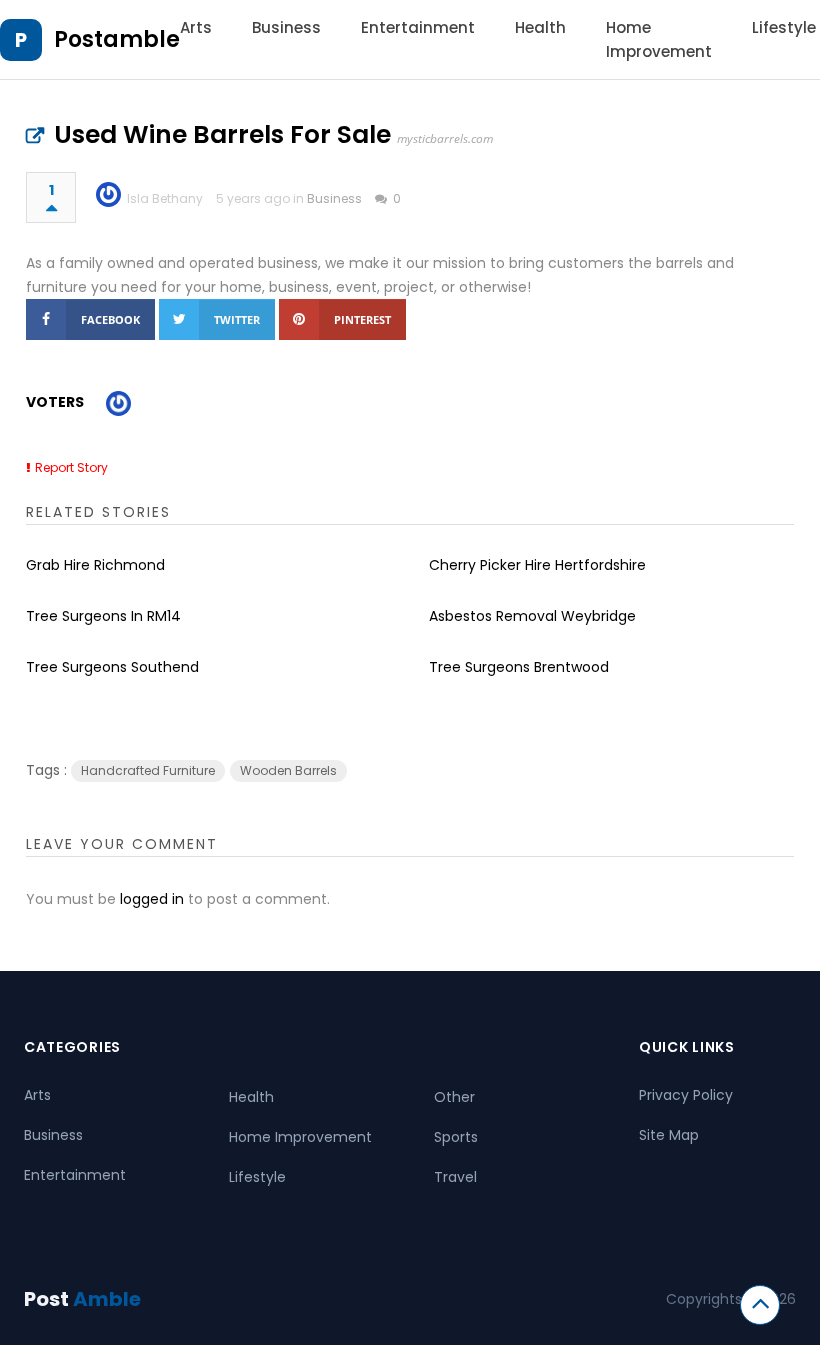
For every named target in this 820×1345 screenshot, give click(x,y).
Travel (455, 1177)
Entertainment (418, 27)
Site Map (669, 1135)
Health (540, 27)
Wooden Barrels (288, 770)
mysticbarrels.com (445, 138)
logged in (152, 899)
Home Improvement (300, 1137)
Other (454, 1097)
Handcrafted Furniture (148, 770)
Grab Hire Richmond (95, 565)
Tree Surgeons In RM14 (103, 616)
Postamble (117, 39)
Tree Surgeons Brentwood (519, 667)
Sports (456, 1137)
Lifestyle (784, 27)
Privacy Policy (686, 1095)
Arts (196, 27)
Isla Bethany (165, 198)
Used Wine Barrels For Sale (222, 134)
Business (286, 27)
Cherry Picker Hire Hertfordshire (537, 565)
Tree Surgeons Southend (112, 667)
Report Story (71, 467)
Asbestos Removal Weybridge (532, 616)
